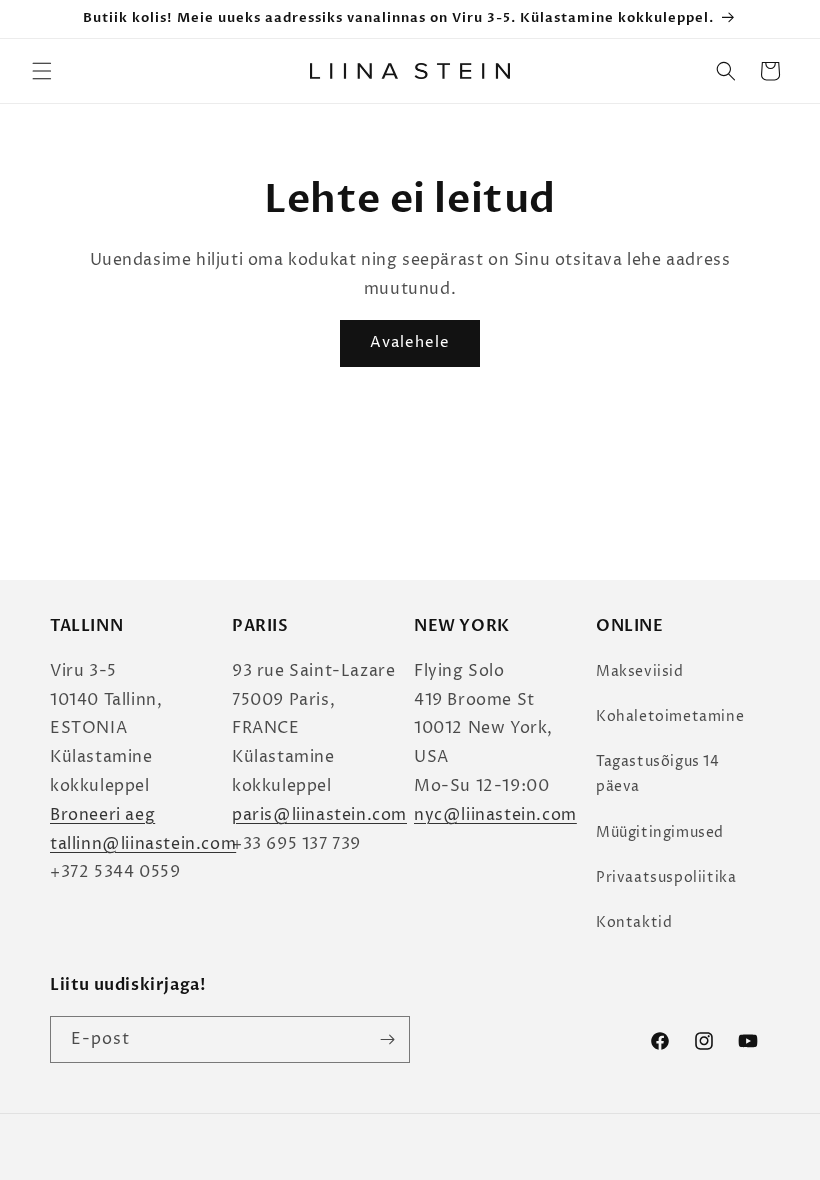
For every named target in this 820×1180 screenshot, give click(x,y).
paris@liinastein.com (319, 815)
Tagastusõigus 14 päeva (658, 774)
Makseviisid (640, 671)
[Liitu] (387, 1039)
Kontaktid (634, 922)
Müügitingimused (660, 832)
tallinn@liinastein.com (143, 844)
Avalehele (410, 342)
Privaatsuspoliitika (666, 877)
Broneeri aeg (102, 815)
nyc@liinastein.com (495, 815)
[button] (42, 71)
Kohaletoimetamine (670, 716)
